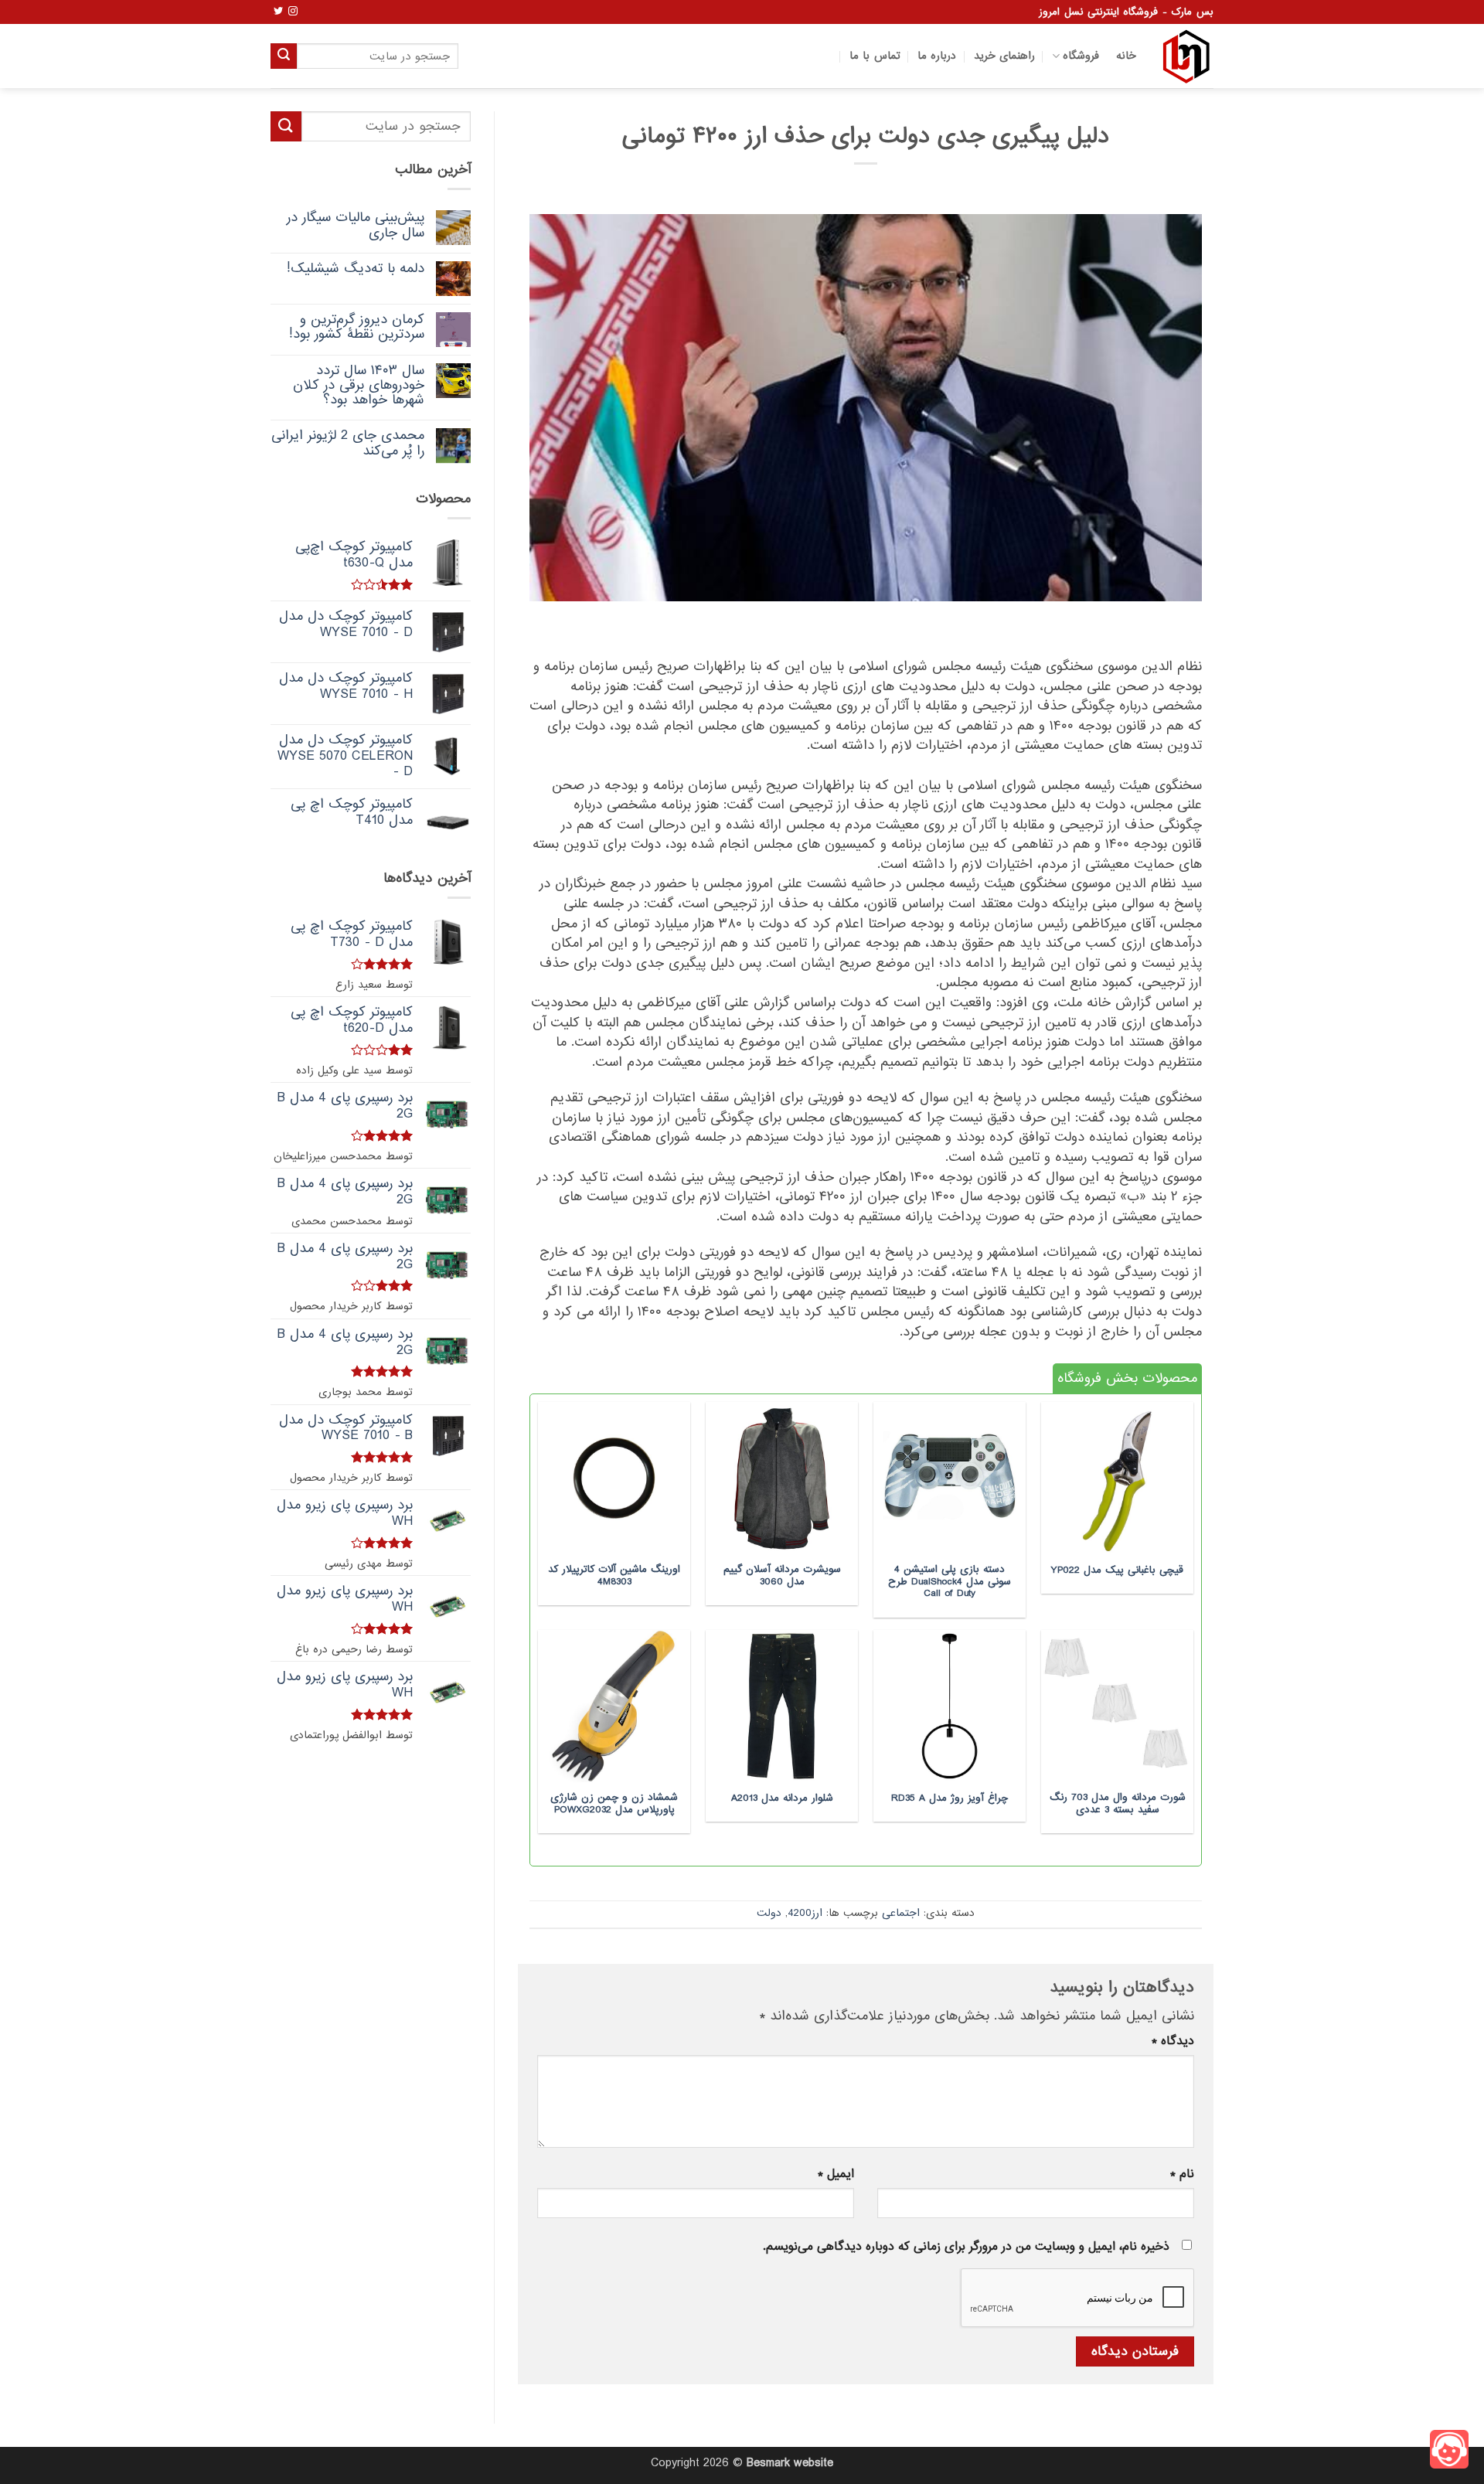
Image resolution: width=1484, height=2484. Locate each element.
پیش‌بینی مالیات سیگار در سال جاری (356, 225)
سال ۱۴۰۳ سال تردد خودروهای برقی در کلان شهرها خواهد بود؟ (359, 386)
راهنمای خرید (1004, 56)
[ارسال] (284, 56)
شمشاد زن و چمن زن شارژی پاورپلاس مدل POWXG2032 (614, 1803)
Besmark (768, 2463)
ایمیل (836, 2174)
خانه (1126, 56)
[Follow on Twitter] (278, 12)
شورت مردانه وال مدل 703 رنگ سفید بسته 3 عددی (1118, 1803)
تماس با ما (875, 56)
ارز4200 (805, 1913)
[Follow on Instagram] (293, 12)
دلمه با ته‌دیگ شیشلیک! (356, 269)
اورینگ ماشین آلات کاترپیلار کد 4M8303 (614, 1575)
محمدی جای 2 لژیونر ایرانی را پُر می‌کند (348, 443)
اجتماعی (901, 1913)
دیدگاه (1173, 2042)
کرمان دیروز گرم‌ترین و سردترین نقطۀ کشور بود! (357, 327)
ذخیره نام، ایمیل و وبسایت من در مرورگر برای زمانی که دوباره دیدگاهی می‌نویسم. (966, 2247)
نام (1182, 2174)
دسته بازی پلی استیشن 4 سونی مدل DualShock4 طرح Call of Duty (950, 1582)
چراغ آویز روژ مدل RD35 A (950, 1798)
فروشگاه (1081, 56)
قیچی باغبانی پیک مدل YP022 (1117, 1570)
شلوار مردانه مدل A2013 (782, 1798)
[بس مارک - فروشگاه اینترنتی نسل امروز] (1186, 56)
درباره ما (937, 56)
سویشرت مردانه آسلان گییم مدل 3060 (782, 1575)
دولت (769, 1913)
